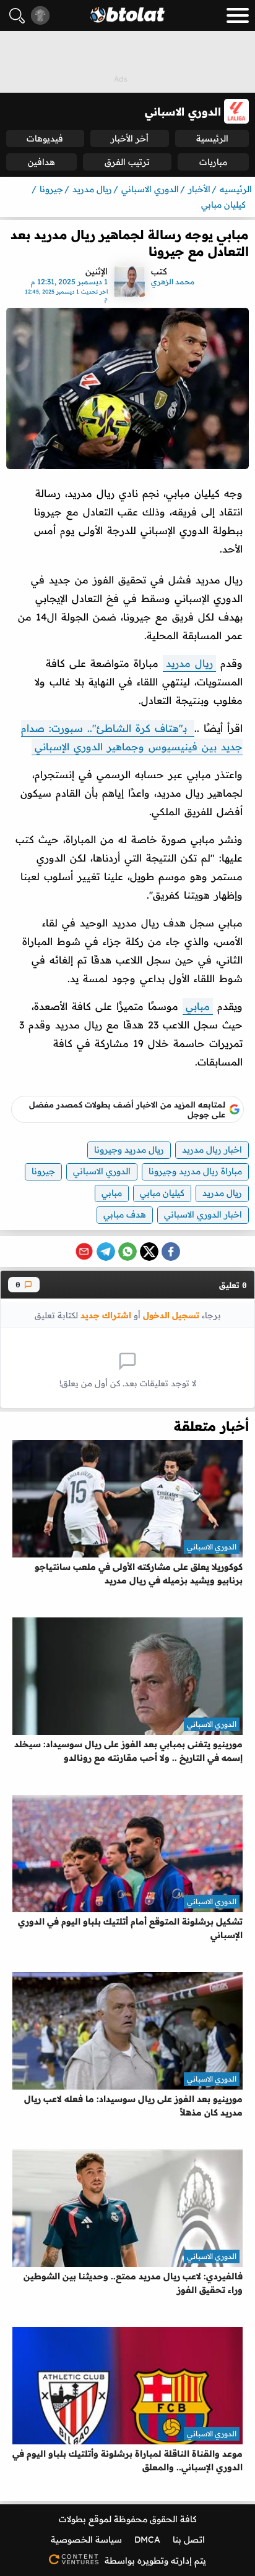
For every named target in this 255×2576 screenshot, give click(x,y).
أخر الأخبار (130, 138)
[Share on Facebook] (171, 1252)
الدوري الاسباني (102, 1171)
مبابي (198, 1006)
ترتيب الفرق (127, 162)
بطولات (72, 2519)
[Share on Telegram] (106, 1252)
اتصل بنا (189, 2540)
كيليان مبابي (162, 1193)
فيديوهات (45, 138)
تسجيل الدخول (171, 1315)
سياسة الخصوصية (86, 2540)
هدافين (41, 162)
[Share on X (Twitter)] (149, 1252)
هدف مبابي (125, 1214)
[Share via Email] (84, 1252)
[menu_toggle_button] (238, 15)
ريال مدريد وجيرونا (129, 1150)
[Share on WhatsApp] (127, 1252)
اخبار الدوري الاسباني (203, 1214)
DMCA (147, 2540)
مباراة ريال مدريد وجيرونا (195, 1171)
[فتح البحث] (17, 16)
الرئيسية (212, 138)
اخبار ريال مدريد (212, 1150)
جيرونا (43, 1171)
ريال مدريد (189, 663)
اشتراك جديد (106, 1315)
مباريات (213, 162)
